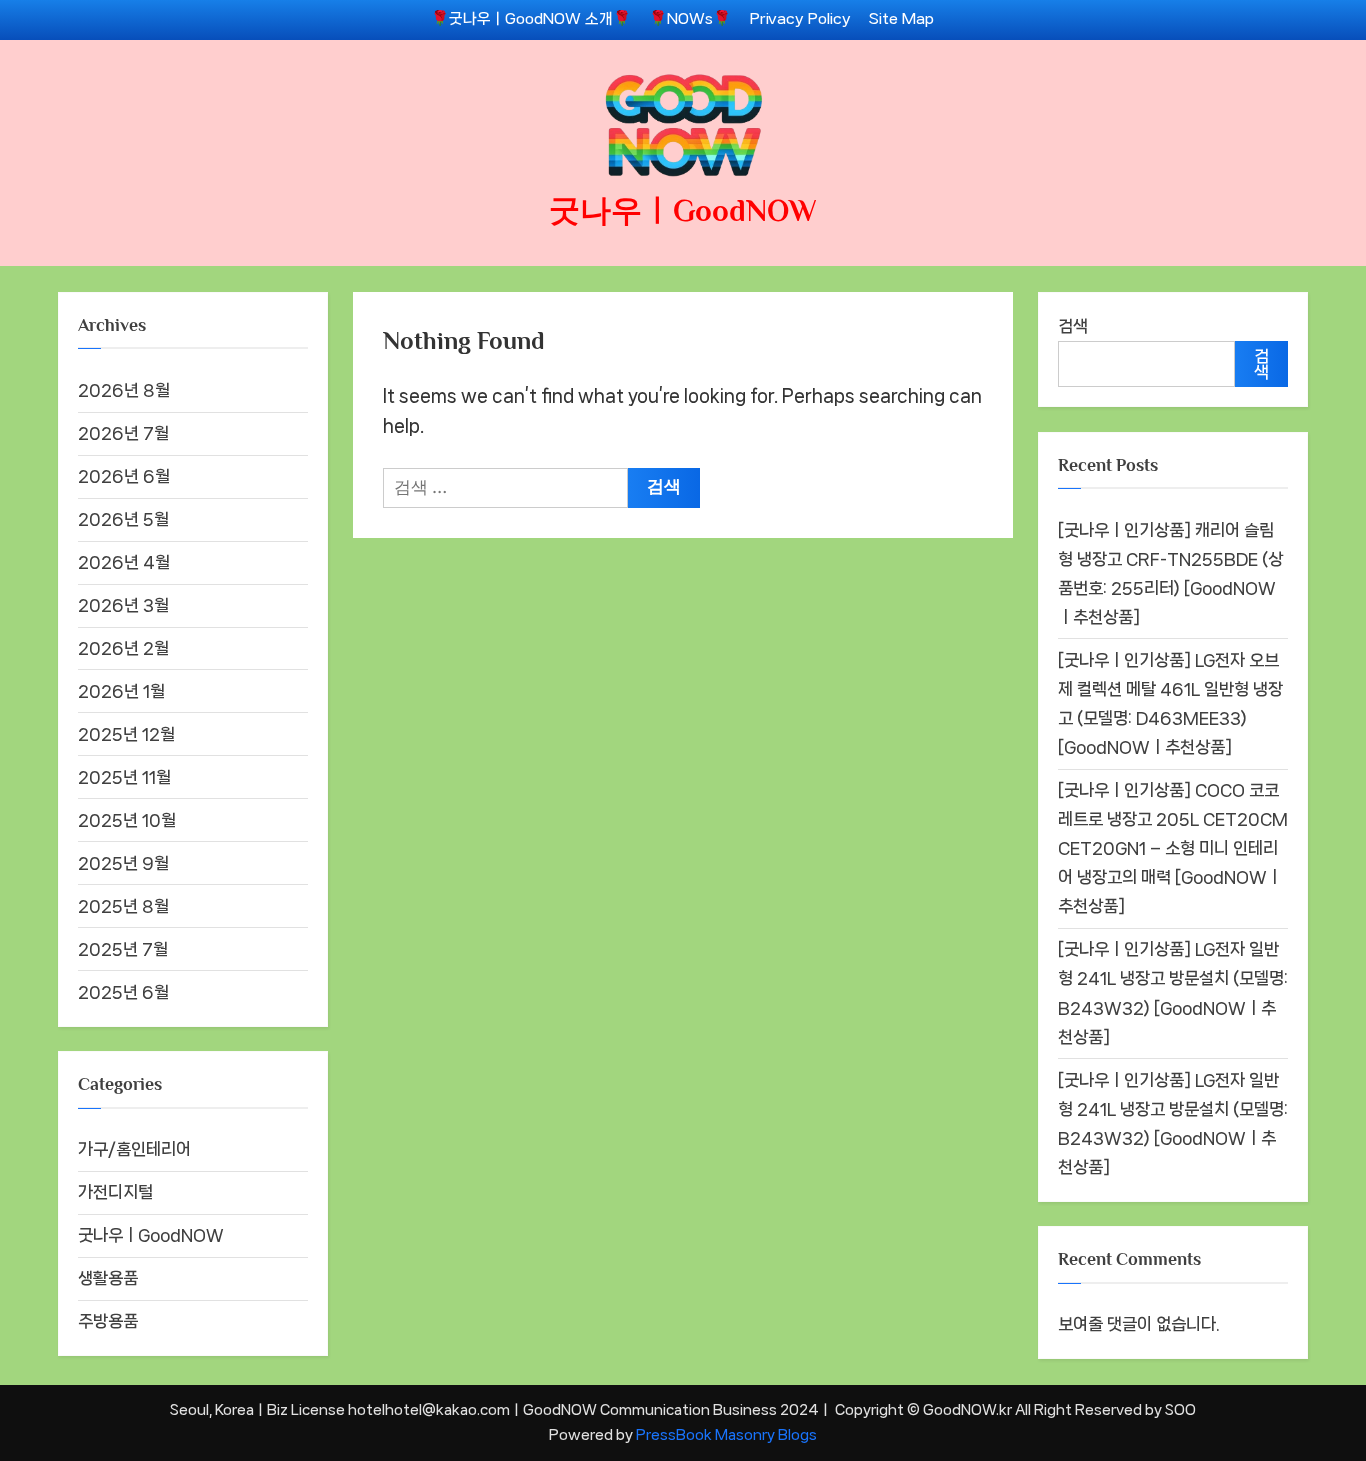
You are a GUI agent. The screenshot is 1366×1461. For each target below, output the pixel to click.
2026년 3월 (123, 605)
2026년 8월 (124, 390)
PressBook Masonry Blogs (726, 1434)
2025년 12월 (126, 734)
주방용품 (108, 1321)
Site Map (901, 19)
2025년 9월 (123, 863)
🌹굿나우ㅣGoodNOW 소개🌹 (531, 19)
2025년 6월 (123, 992)
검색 (1073, 326)
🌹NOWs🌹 (690, 19)
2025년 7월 (123, 949)
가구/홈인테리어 (134, 1149)
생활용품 (108, 1278)
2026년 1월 (121, 691)
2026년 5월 (123, 519)
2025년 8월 (123, 906)
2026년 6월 (124, 476)
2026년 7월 (123, 433)
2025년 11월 (124, 777)
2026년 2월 (123, 648)
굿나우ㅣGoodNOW (683, 210)
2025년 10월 (127, 820)
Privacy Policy (800, 19)
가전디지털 (115, 1192)
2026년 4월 (124, 562)
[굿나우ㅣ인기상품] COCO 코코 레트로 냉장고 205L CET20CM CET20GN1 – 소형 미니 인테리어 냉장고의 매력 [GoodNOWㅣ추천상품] (1173, 848)
